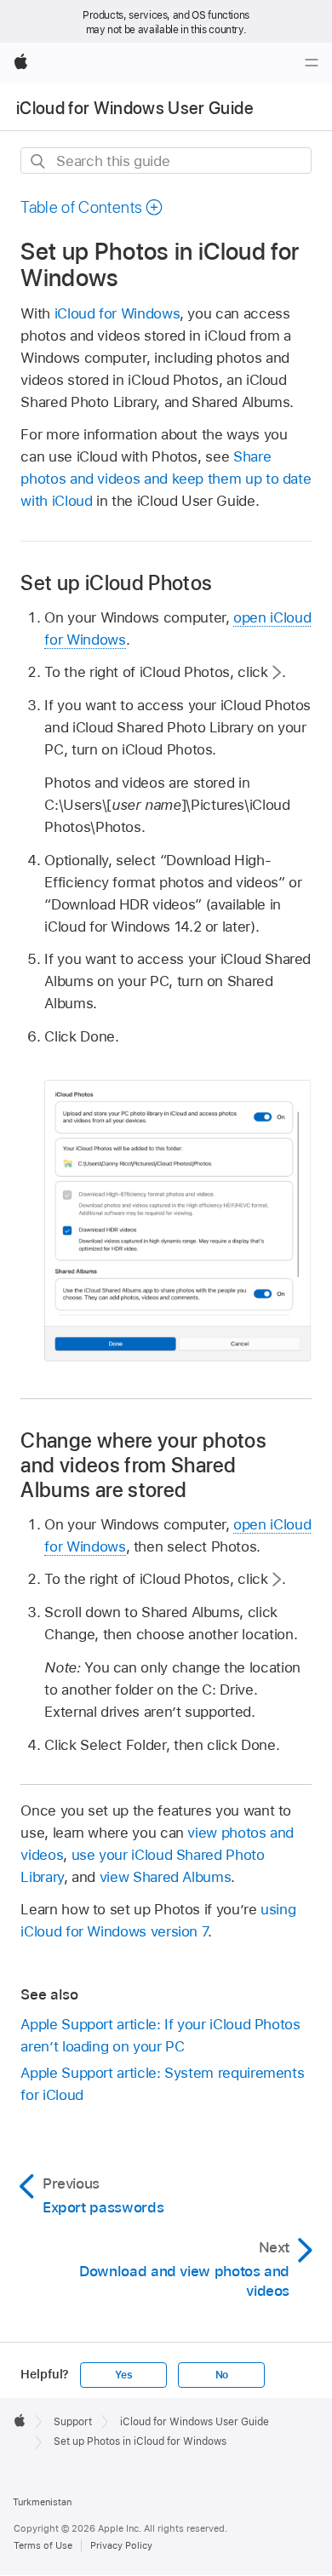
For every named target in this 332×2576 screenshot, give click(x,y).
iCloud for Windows (117, 313)
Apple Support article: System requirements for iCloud (162, 2084)
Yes (123, 2375)
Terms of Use (43, 2545)
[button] (92, 207)
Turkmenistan (42, 2502)
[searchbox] (166, 161)
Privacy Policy (121, 2545)
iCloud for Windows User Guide (135, 108)
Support (73, 2422)
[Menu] (312, 63)
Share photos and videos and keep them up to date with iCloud (166, 479)
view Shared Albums (166, 1877)
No (222, 2375)
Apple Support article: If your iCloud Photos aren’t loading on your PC (160, 2035)
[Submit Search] (39, 161)
